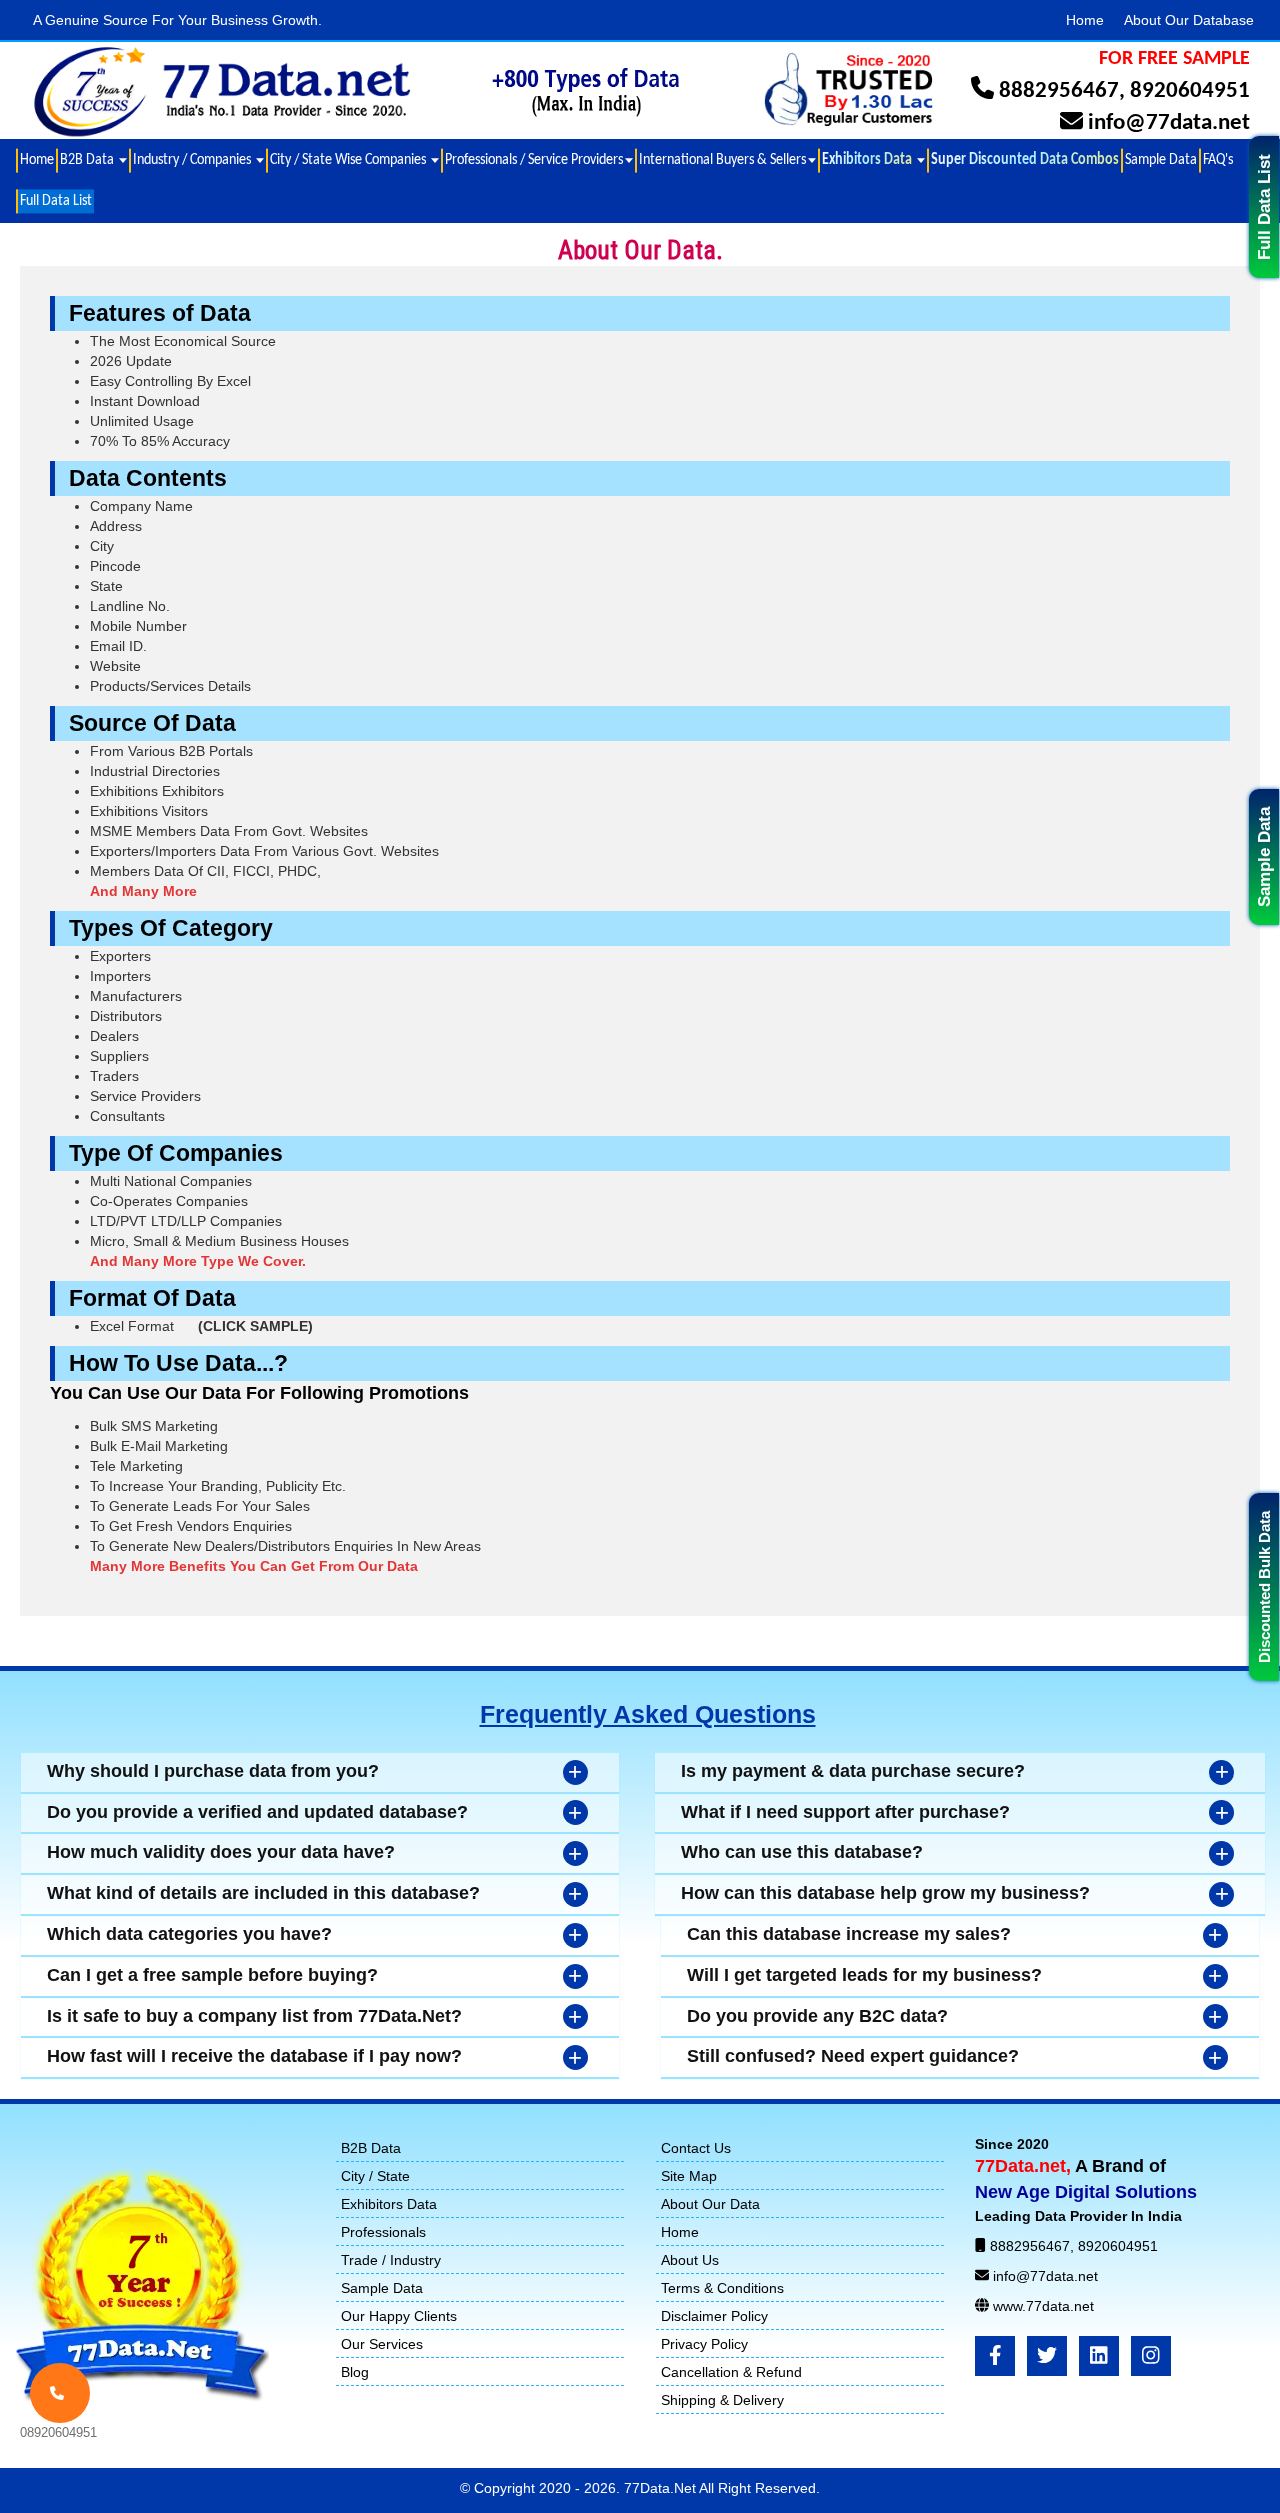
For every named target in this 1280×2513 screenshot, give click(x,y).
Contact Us (696, 2148)
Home (1085, 20)
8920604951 (1190, 91)
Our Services (382, 2344)
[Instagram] (1151, 2356)
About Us (690, 2260)
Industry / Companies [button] (193, 160)
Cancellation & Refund (731, 2372)
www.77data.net (1043, 2306)
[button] (872, 161)
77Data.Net (661, 2488)
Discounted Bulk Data (1264, 1587)
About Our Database (1189, 20)
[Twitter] (1047, 2356)
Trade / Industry (391, 2260)
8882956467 (1059, 91)
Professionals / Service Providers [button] (534, 160)
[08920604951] (60, 2393)
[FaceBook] (995, 2356)
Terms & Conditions (722, 2288)
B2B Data (371, 2148)
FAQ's (1218, 160)
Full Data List (1264, 207)
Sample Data (1264, 857)
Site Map (689, 2176)
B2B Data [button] (88, 160)
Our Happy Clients (399, 2316)
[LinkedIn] (1099, 2356)
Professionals (383, 2232)
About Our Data (710, 2204)
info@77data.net (1169, 123)
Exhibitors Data (389, 2204)
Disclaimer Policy (714, 2316)
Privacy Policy (704, 2344)
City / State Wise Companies (349, 160)
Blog (355, 2372)
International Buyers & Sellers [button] (722, 160)
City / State (375, 2176)
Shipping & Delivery (722, 2400)
